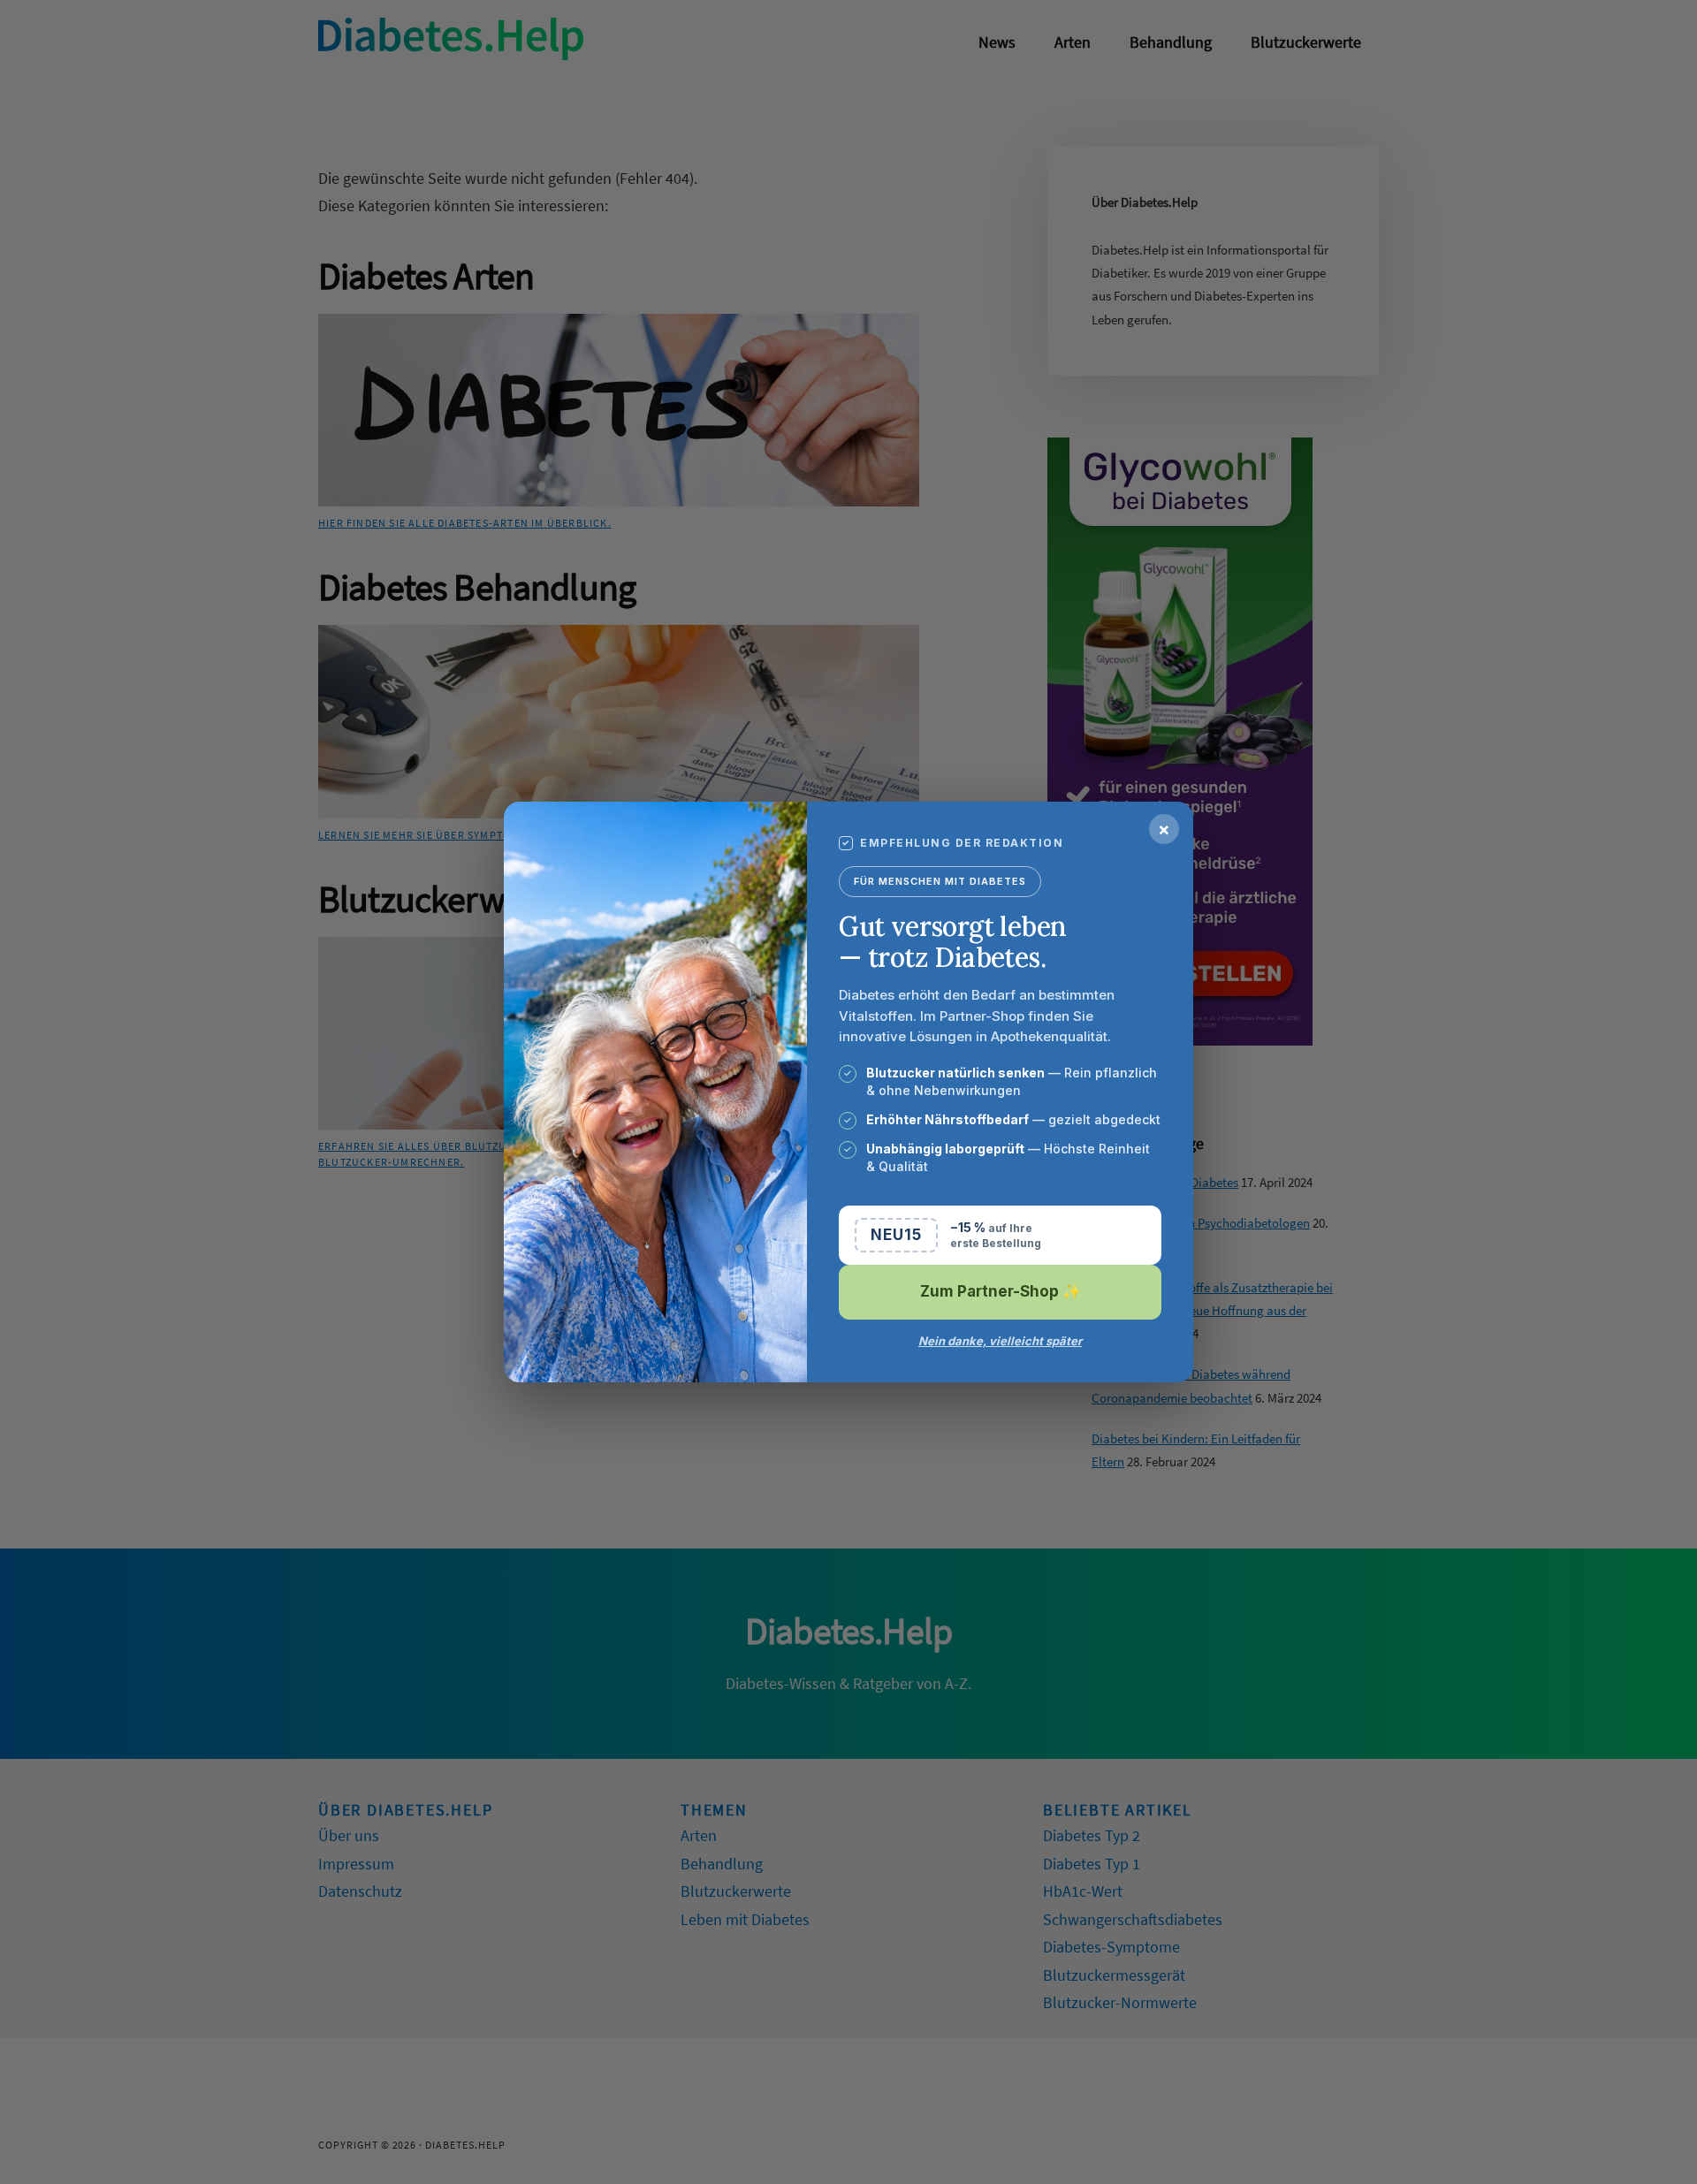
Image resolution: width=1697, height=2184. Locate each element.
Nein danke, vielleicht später (1000, 1341)
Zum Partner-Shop (1001, 1291)
